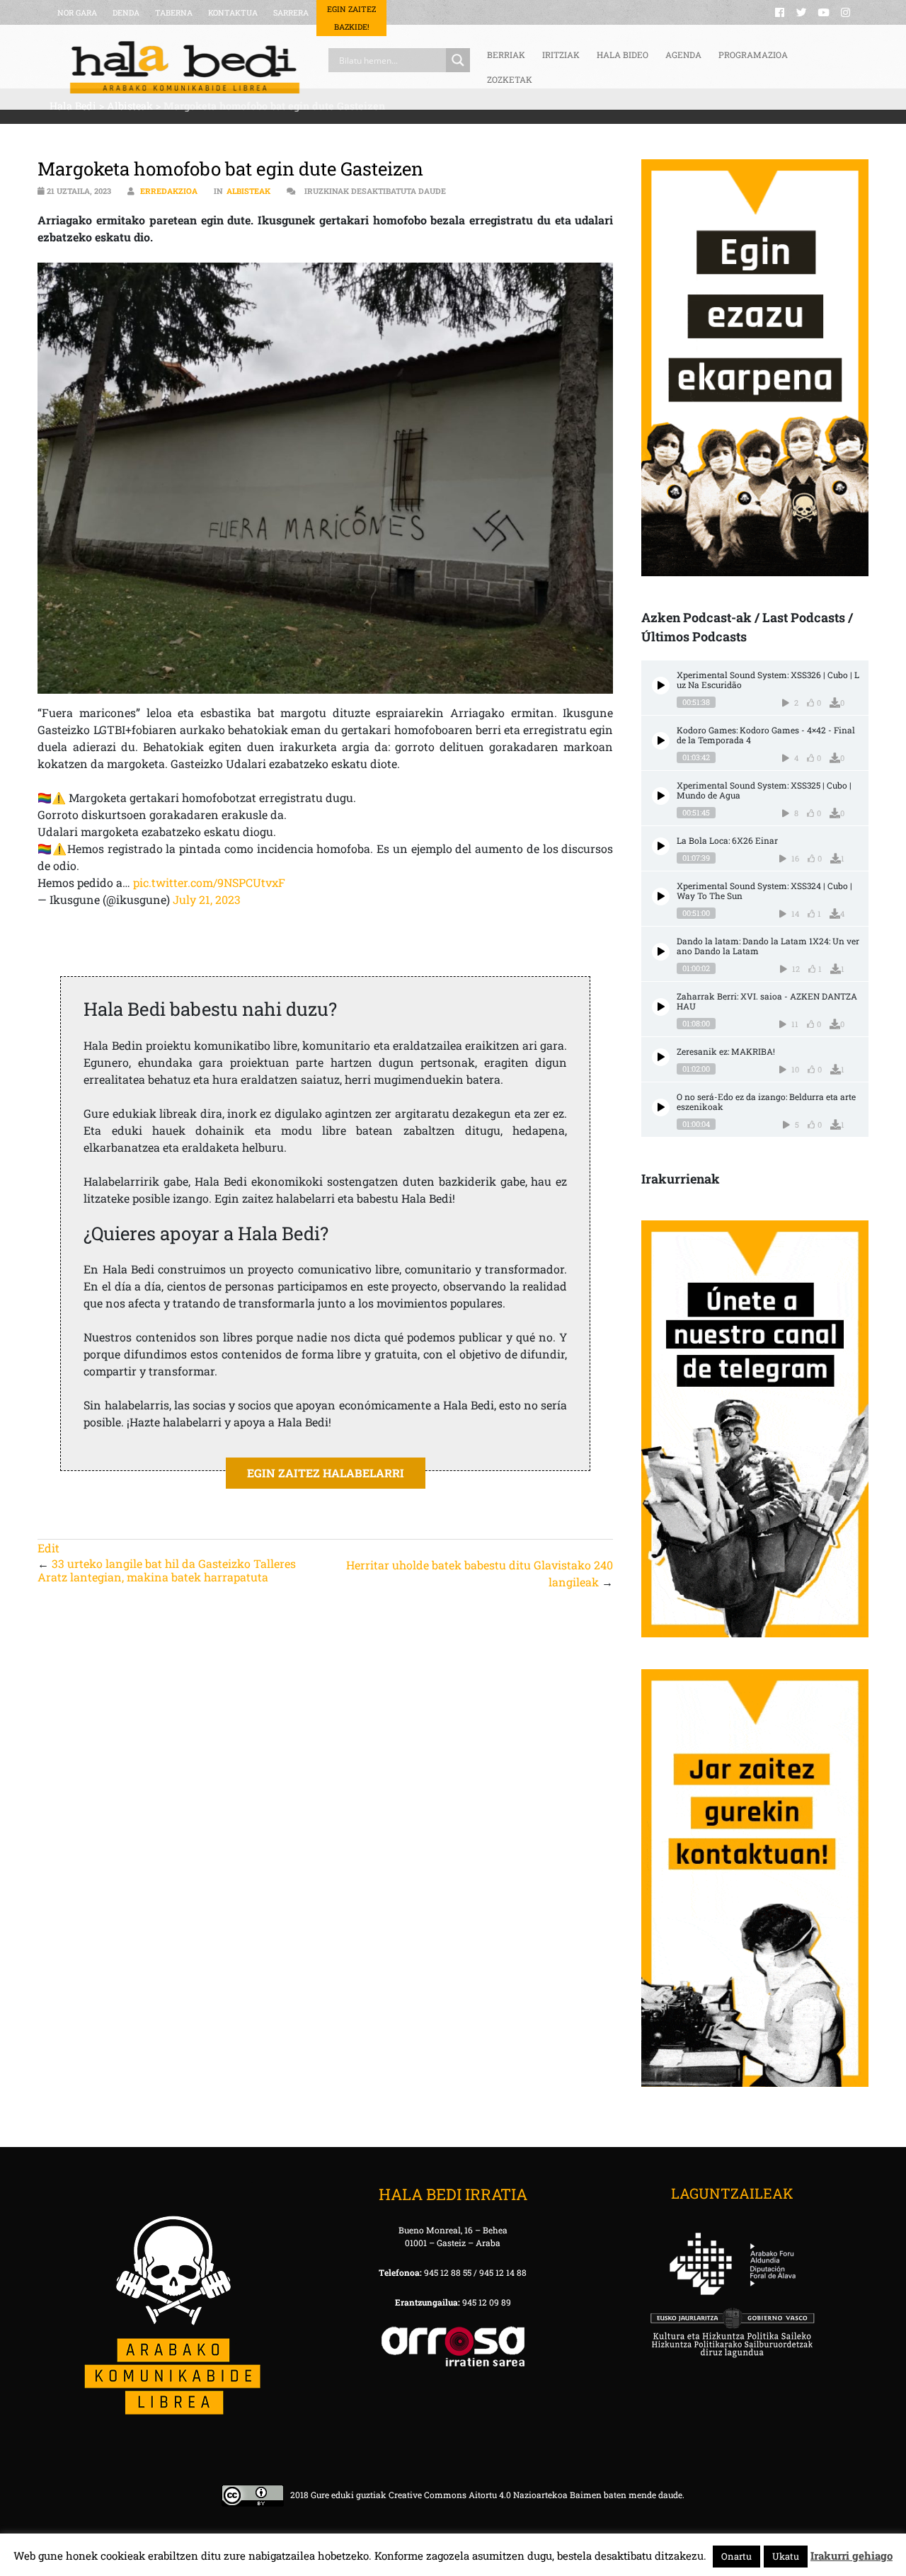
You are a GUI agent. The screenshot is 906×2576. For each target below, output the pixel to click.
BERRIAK (506, 55)
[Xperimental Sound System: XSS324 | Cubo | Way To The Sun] (661, 897)
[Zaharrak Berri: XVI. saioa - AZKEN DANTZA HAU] (661, 1007)
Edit (48, 1548)
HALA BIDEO (623, 55)
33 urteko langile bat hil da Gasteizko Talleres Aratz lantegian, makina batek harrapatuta (167, 1570)
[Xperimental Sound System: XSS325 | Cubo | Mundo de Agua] (661, 796)
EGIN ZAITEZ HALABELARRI (326, 1473)
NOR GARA (77, 12)
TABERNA (174, 12)
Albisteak (248, 191)
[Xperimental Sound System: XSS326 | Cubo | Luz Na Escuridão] (661, 686)
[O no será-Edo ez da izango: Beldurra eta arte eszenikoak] (661, 1107)
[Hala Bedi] (185, 67)
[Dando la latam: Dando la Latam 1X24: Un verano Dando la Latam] (661, 952)
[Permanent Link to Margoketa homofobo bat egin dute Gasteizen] (325, 479)
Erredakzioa (169, 191)
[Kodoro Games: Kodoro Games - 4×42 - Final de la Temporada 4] (661, 741)
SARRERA (291, 12)
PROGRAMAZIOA (753, 55)
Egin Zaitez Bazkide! (351, 18)
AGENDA (683, 55)
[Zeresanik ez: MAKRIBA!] (661, 1057)
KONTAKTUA (233, 12)
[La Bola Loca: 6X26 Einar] (661, 846)
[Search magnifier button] (458, 60)
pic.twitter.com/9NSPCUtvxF (209, 882)
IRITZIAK (561, 55)
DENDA (126, 12)
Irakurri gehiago (851, 2555)
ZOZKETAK (510, 79)
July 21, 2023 (207, 899)
